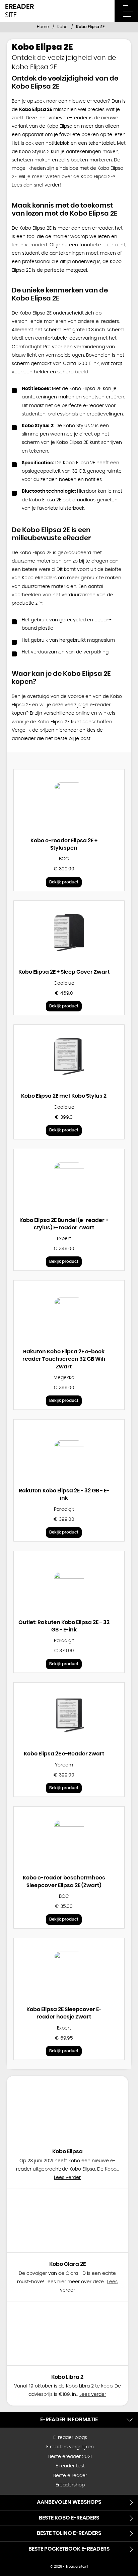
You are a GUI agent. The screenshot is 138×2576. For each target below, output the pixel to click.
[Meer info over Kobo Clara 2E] (67, 2221)
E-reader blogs (70, 2438)
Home (43, 27)
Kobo (62, 27)
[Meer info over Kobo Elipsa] (67, 2108)
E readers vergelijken (70, 2447)
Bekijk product (64, 882)
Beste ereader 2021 (70, 2457)
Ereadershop (70, 2485)
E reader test (70, 2466)
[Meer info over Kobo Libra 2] (67, 2334)
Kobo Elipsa (59, 126)
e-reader (97, 101)
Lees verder (67, 2178)
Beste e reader (70, 2476)
